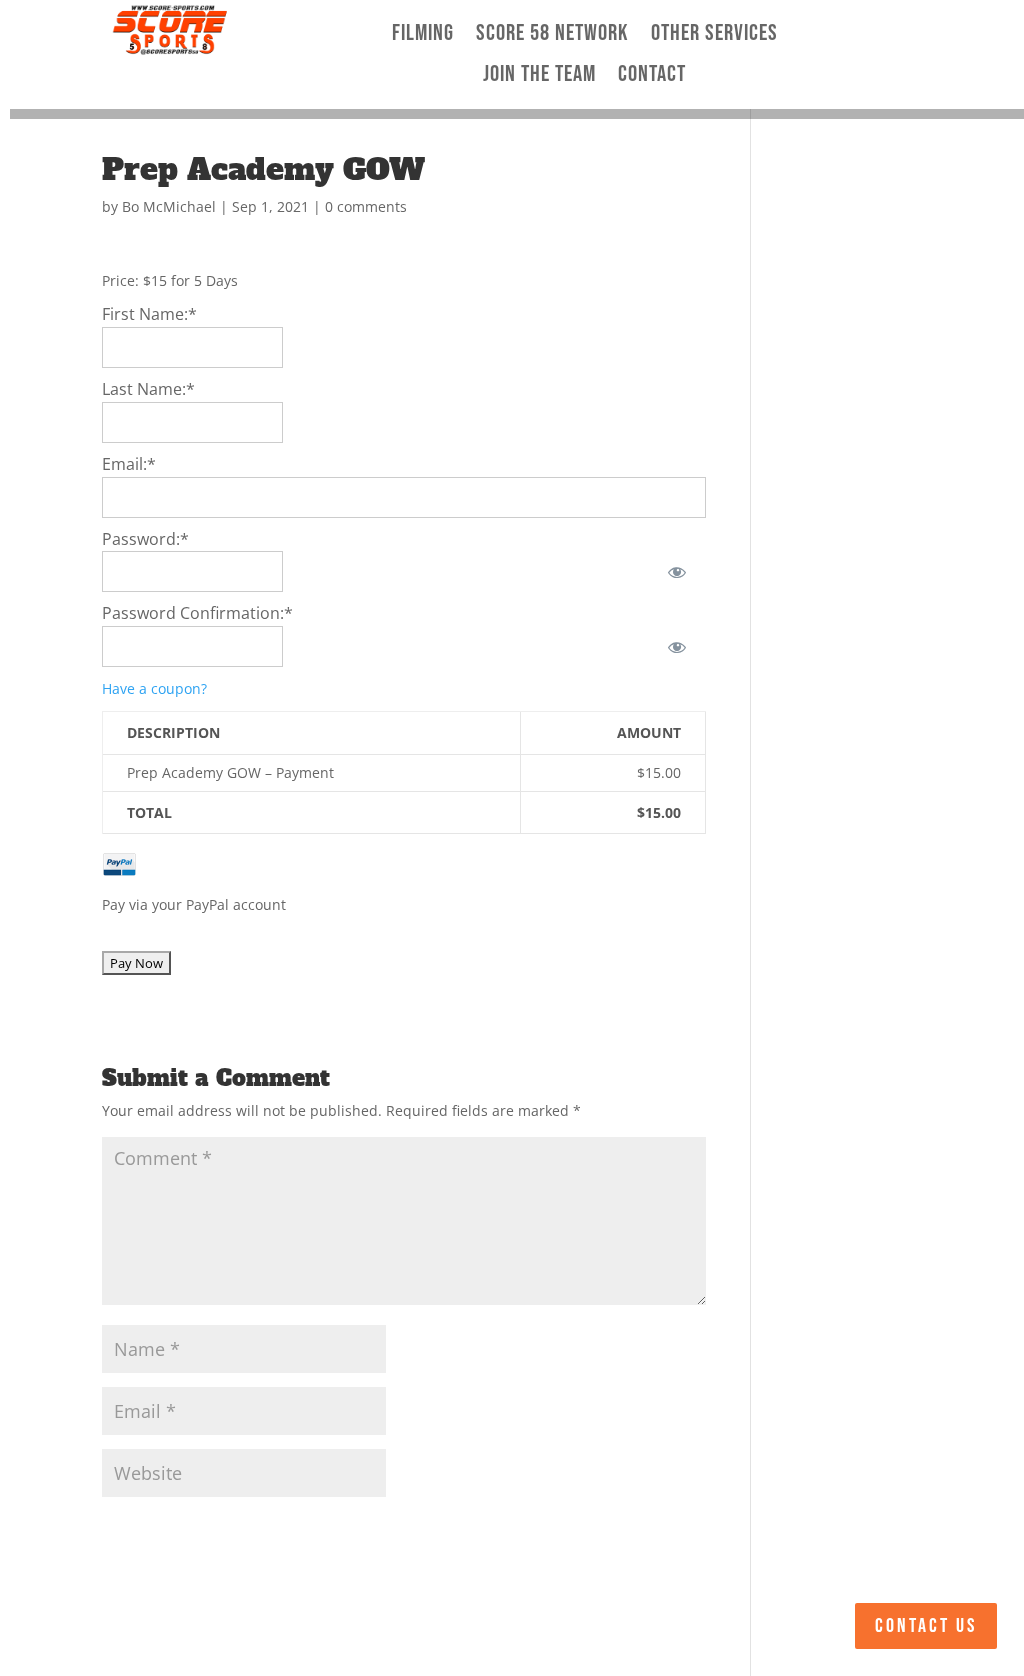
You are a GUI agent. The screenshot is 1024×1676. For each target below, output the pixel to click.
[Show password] (676, 571)
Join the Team (539, 75)
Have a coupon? (154, 688)
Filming (423, 34)
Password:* (145, 539)
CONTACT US (926, 1626)
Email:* (129, 464)
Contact (652, 75)
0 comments (366, 206)
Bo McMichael (169, 206)
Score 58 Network (552, 34)
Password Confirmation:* (197, 613)
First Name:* (149, 314)
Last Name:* (148, 389)
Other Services (714, 34)
